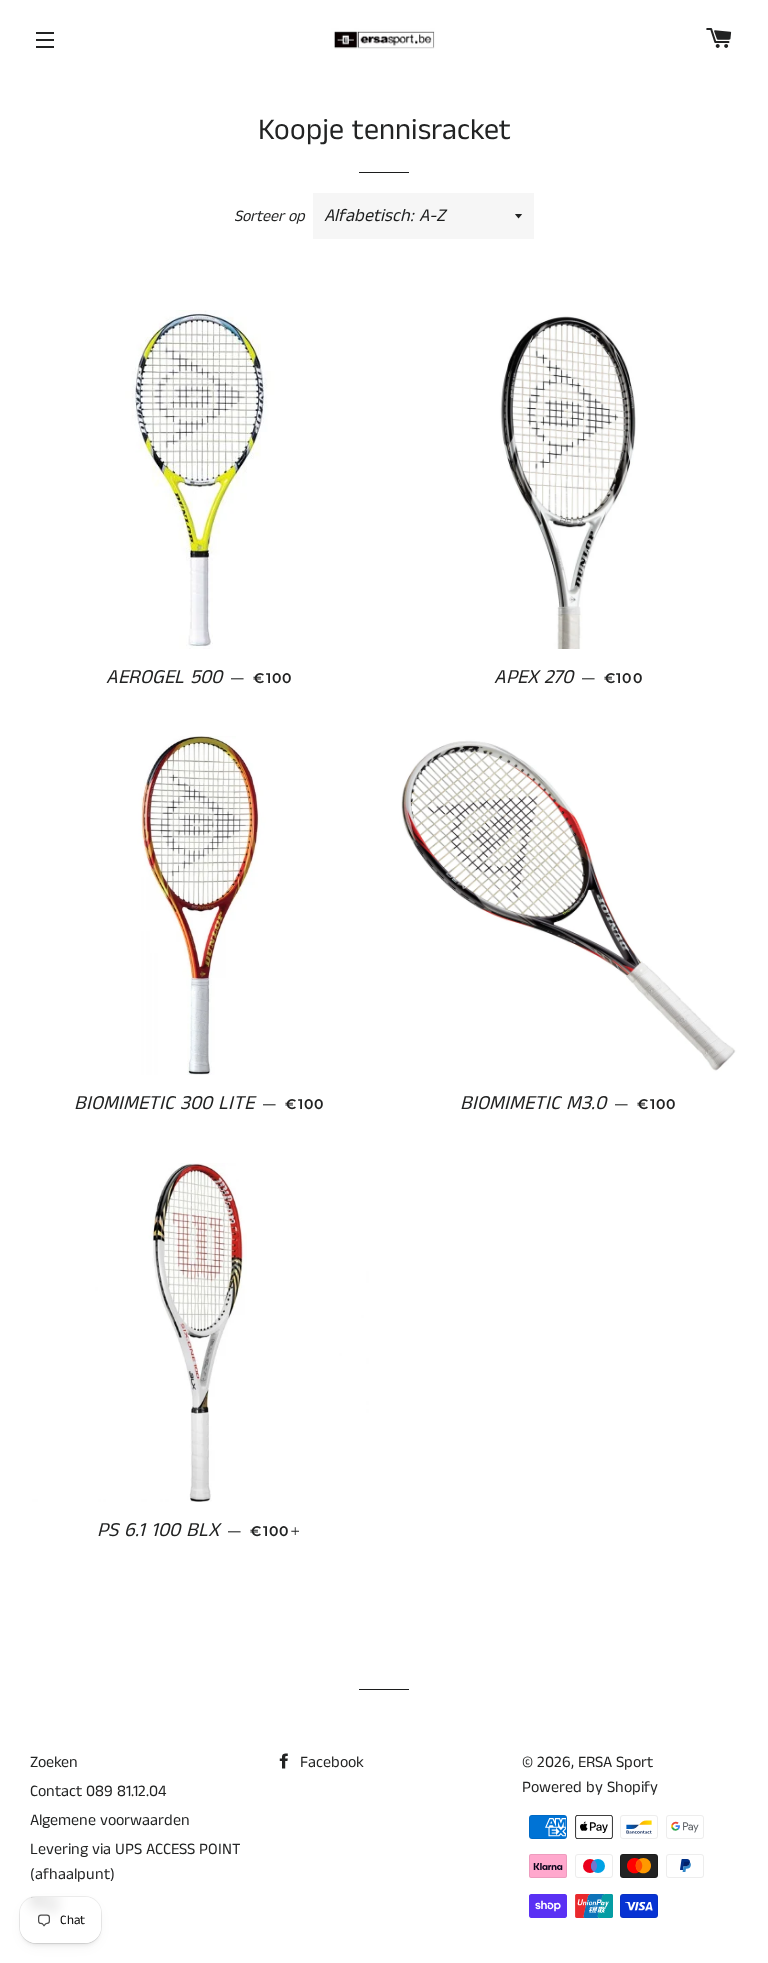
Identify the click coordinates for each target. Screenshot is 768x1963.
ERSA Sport (615, 1762)
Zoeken (54, 1762)
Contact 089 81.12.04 (98, 1791)
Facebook (330, 1762)
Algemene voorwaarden (110, 1820)
